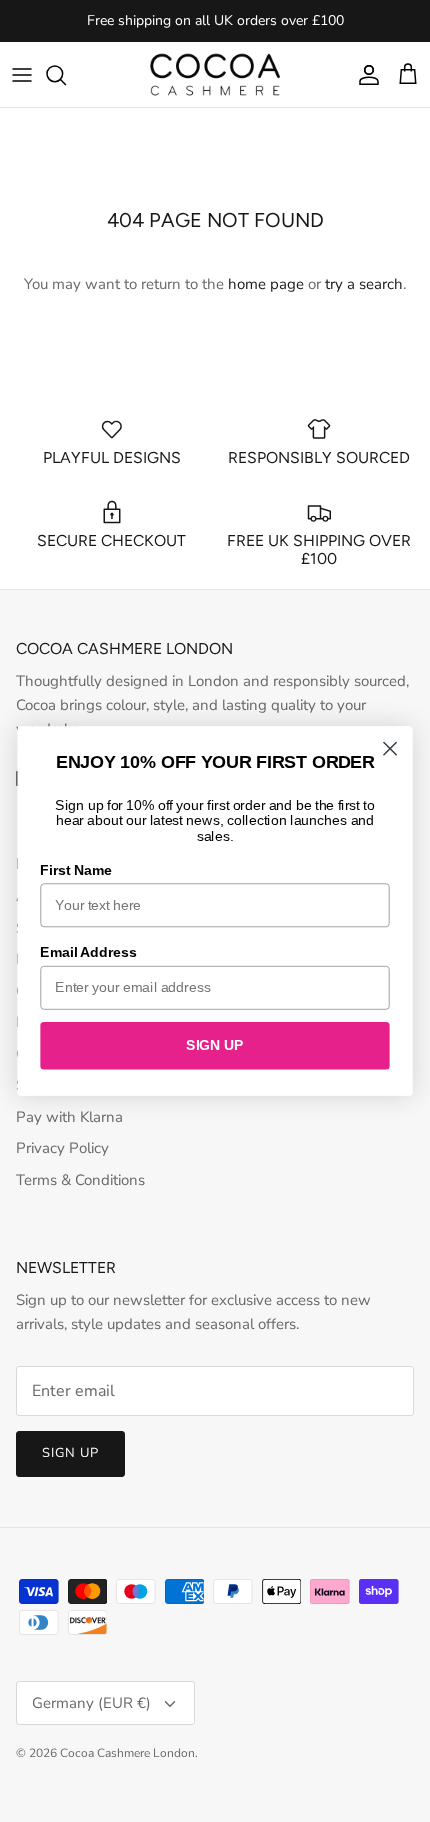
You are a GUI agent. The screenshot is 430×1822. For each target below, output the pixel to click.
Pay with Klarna (69, 1117)
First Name (76, 869)
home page (266, 284)
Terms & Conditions (80, 1180)
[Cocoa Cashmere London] (215, 74)
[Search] (66, 75)
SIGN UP (215, 1045)
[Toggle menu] (22, 75)
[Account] (364, 75)
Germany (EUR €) (91, 1703)
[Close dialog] (390, 748)
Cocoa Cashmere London (127, 1753)
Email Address (88, 952)
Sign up (70, 1453)
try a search (364, 284)
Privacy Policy (62, 1148)
